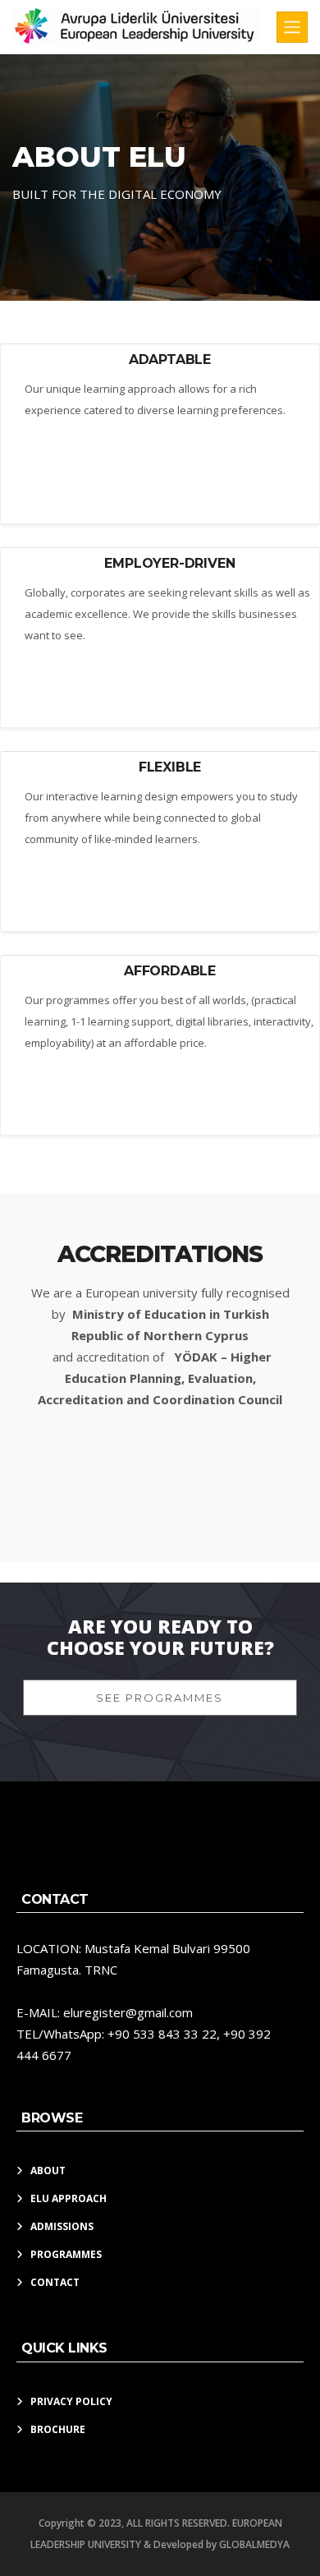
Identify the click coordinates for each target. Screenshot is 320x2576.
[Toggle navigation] (292, 27)
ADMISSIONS (61, 2226)
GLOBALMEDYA (254, 2544)
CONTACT (54, 2282)
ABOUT (47, 2170)
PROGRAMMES (65, 2254)
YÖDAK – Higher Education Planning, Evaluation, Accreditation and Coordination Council (160, 1378)
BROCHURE (57, 2429)
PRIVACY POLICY (70, 2401)
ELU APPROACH (67, 2198)
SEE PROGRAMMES (160, 1698)
